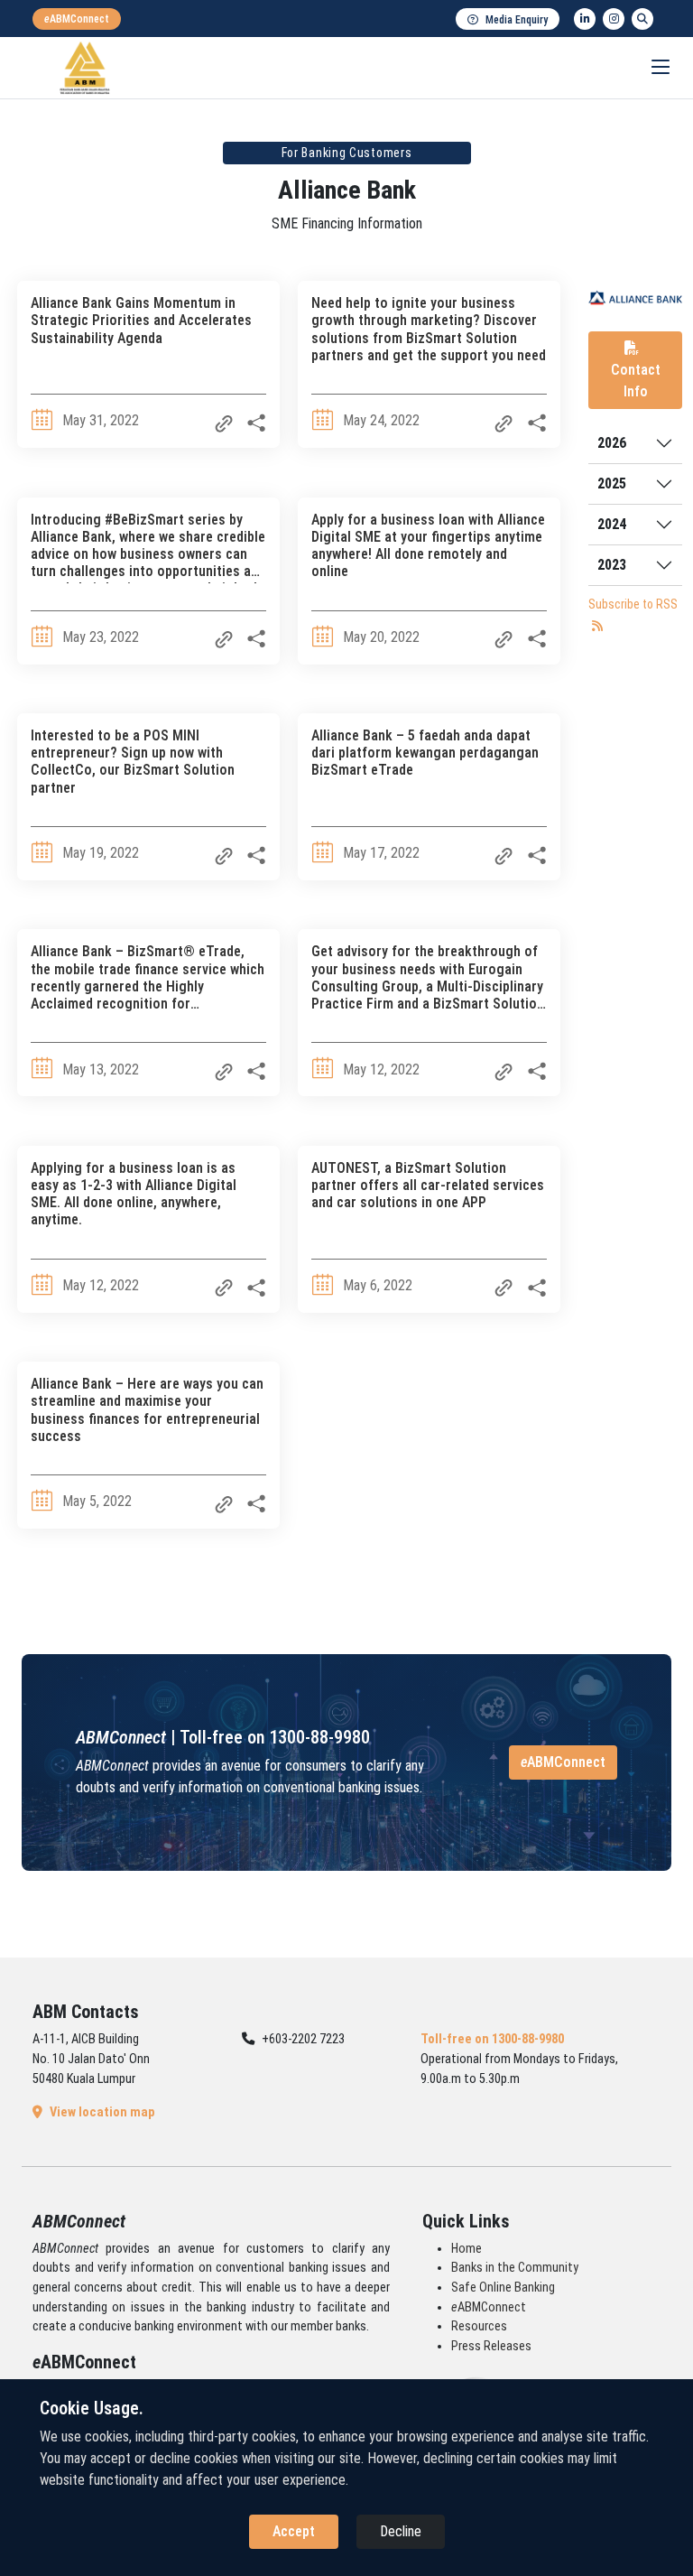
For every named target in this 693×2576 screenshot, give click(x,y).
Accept (294, 2531)
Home (467, 2249)
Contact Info (636, 381)
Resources (479, 2326)
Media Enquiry (517, 20)
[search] (642, 19)
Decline (401, 2531)
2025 (612, 484)
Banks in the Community (515, 2268)
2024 (612, 524)
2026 (612, 443)
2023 (612, 565)
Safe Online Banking (503, 2288)
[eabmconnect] (77, 19)
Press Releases (491, 2346)
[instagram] (614, 19)
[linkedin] (585, 19)
